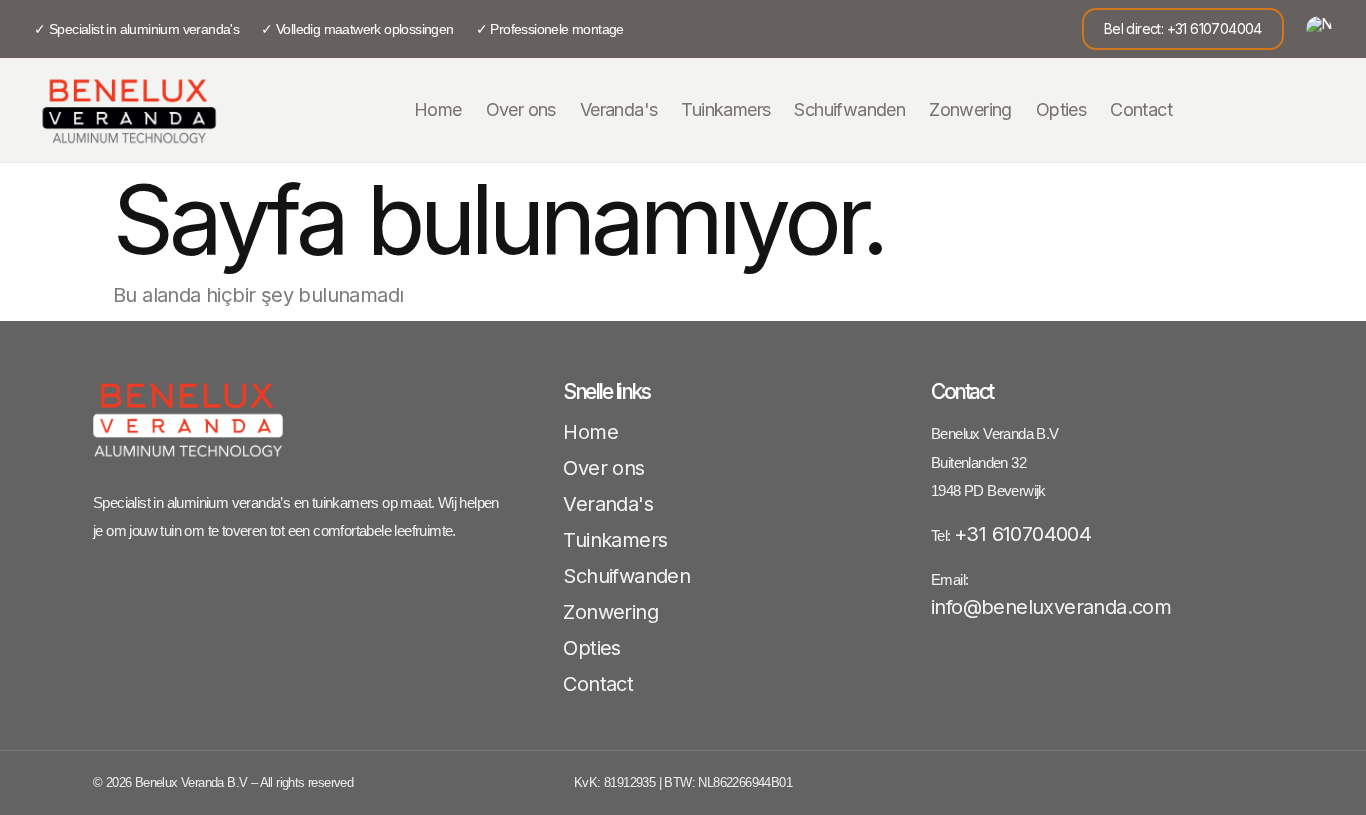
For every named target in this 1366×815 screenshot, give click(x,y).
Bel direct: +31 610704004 (1183, 28)
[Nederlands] (1319, 29)
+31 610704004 (1022, 534)
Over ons (521, 109)
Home (438, 109)
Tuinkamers (725, 109)
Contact (1141, 109)
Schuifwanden (849, 109)
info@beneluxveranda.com (1051, 607)
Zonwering (970, 109)
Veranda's (619, 109)
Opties (1061, 109)
